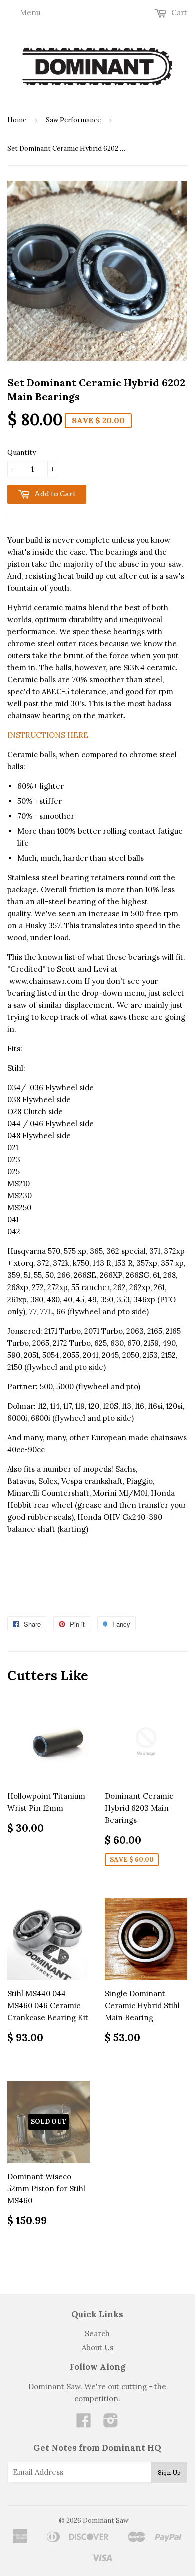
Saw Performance (73, 120)
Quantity (22, 452)
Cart (178, 12)
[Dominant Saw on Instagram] (111, 2424)
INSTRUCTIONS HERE (48, 735)
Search (97, 2334)
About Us (98, 2348)
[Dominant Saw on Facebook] (84, 2424)
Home (17, 120)
